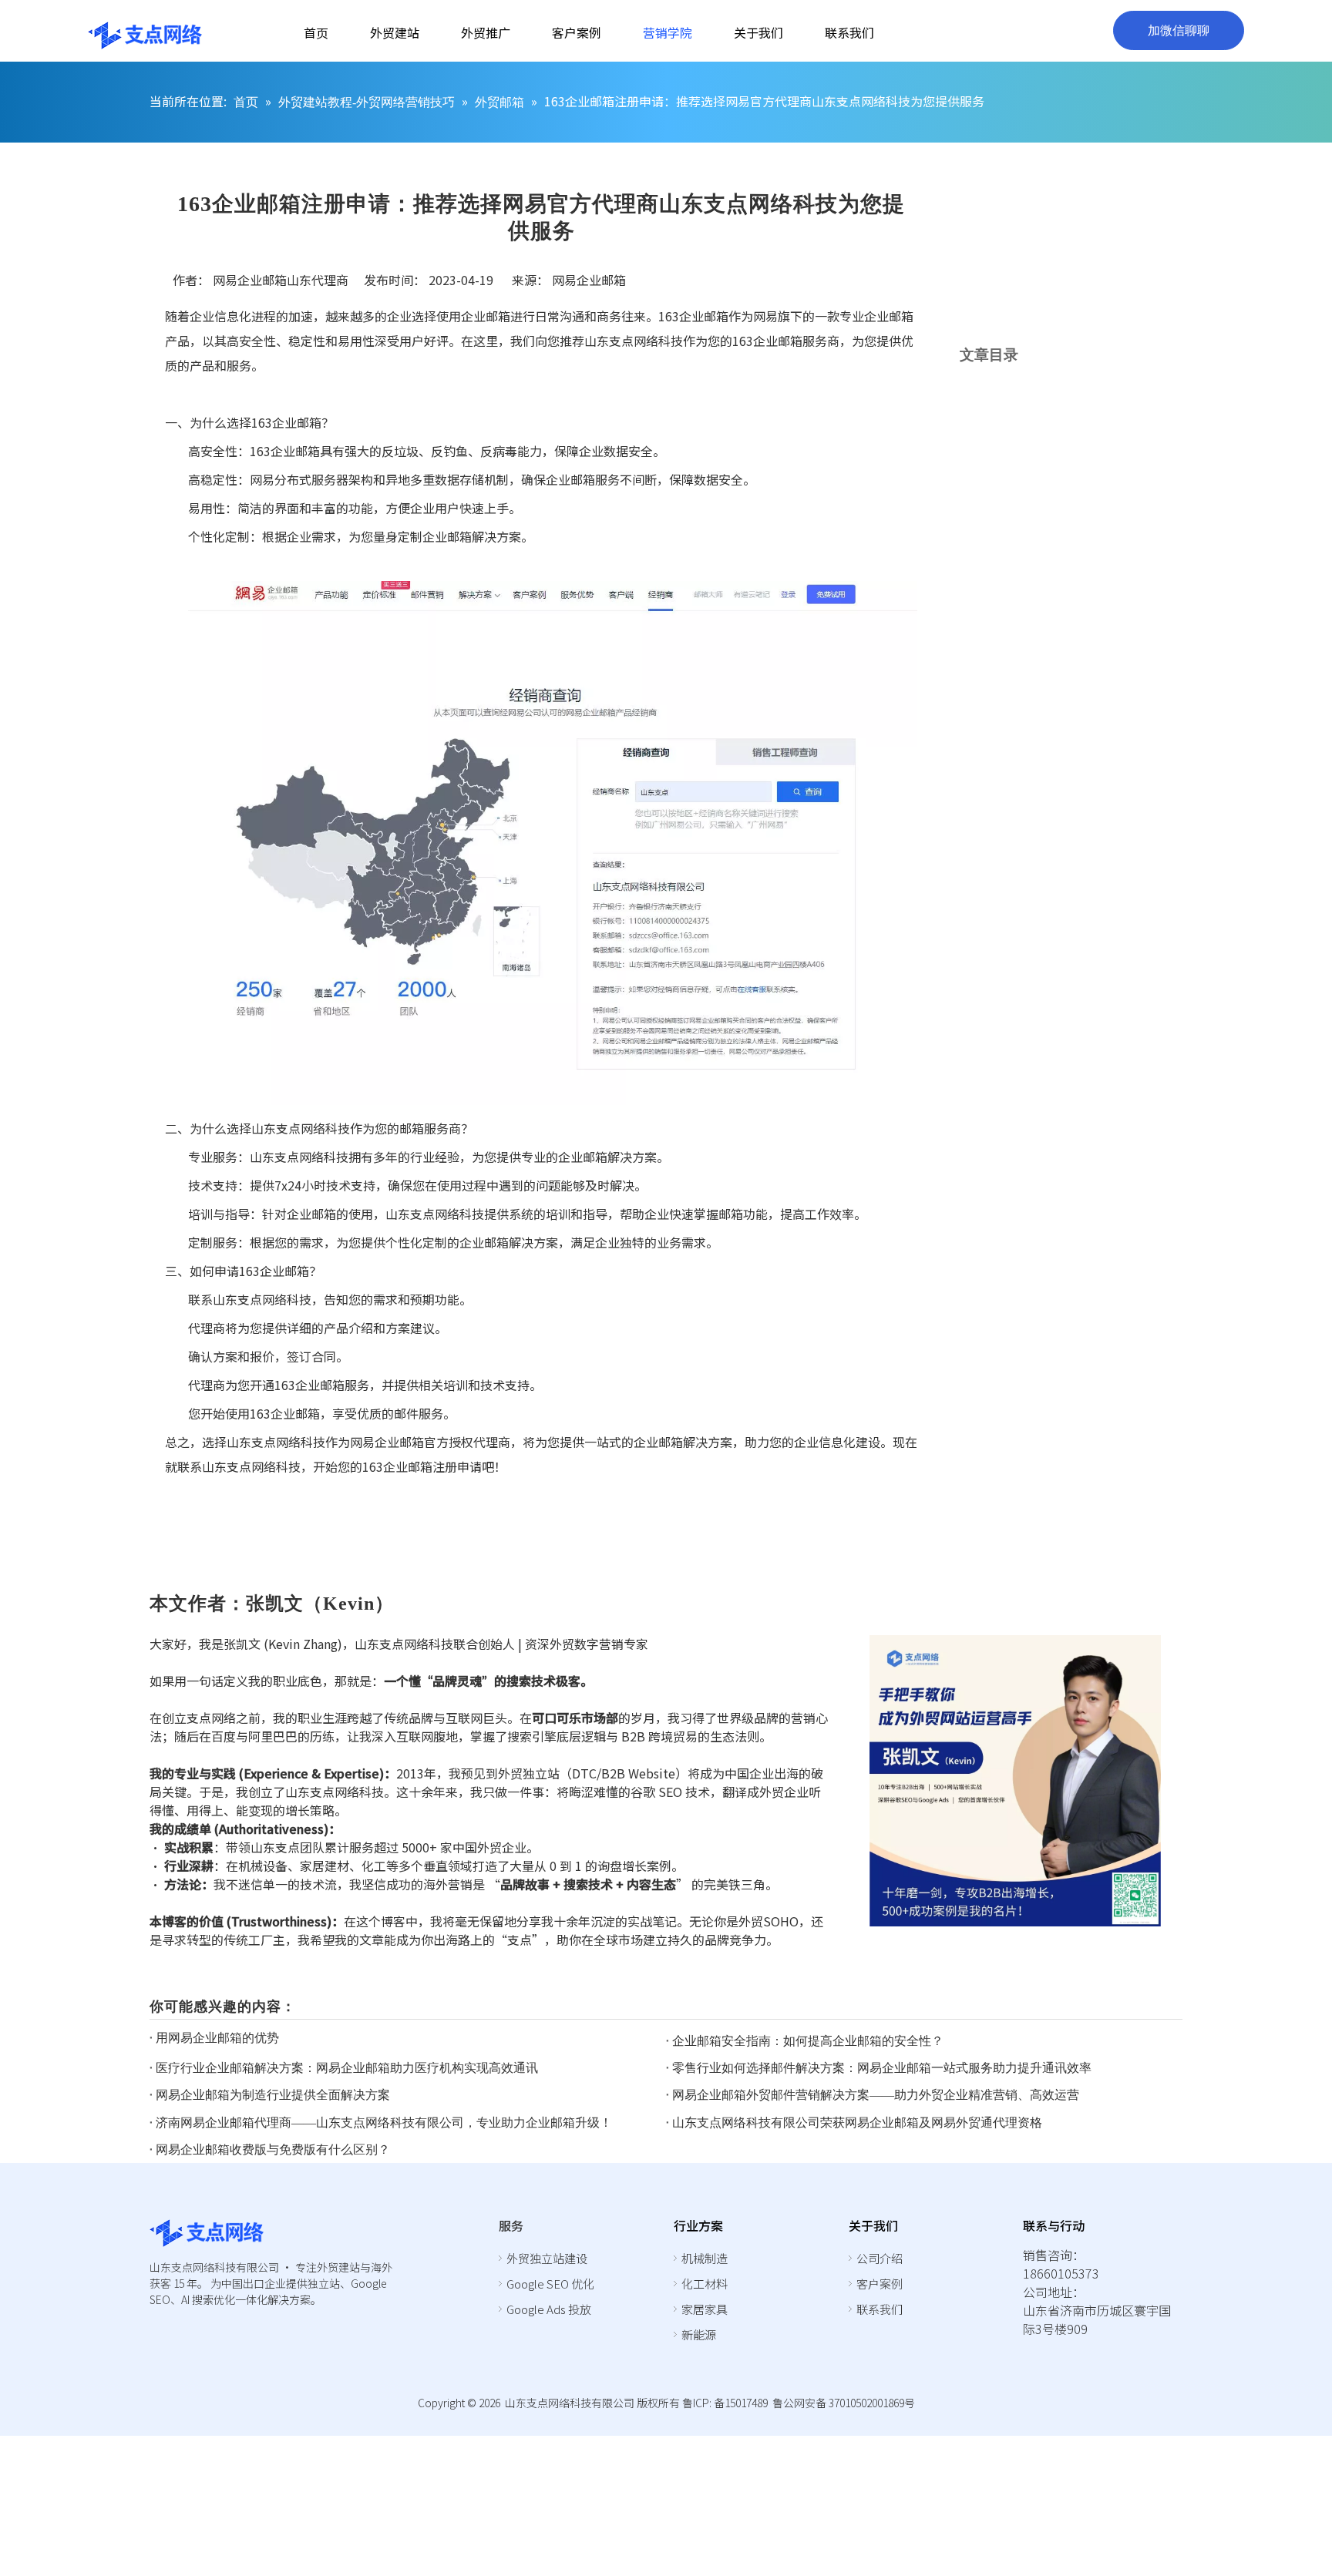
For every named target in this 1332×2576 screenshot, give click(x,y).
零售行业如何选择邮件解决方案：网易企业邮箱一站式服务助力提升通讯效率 (882, 2068)
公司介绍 (880, 2258)
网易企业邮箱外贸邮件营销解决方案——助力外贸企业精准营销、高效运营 (876, 2095)
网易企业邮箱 (589, 280)
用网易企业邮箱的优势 (217, 2038)
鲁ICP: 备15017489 (725, 2403)
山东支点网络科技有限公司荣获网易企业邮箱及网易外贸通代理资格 (857, 2123)
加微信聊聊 (1179, 30)
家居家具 (705, 2309)
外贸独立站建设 (547, 2258)
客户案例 (880, 2284)
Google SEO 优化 (550, 2284)
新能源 (699, 2334)
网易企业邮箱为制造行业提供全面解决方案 (273, 2095)
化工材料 (705, 2284)
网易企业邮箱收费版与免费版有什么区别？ (273, 2149)
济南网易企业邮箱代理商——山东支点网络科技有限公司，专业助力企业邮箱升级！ (384, 2123)
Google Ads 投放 (549, 2309)
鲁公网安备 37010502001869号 (844, 2403)
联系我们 (880, 2309)
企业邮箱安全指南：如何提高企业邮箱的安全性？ (808, 2041)
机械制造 (705, 2258)
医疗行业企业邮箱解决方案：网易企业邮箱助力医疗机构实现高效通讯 (347, 2068)
